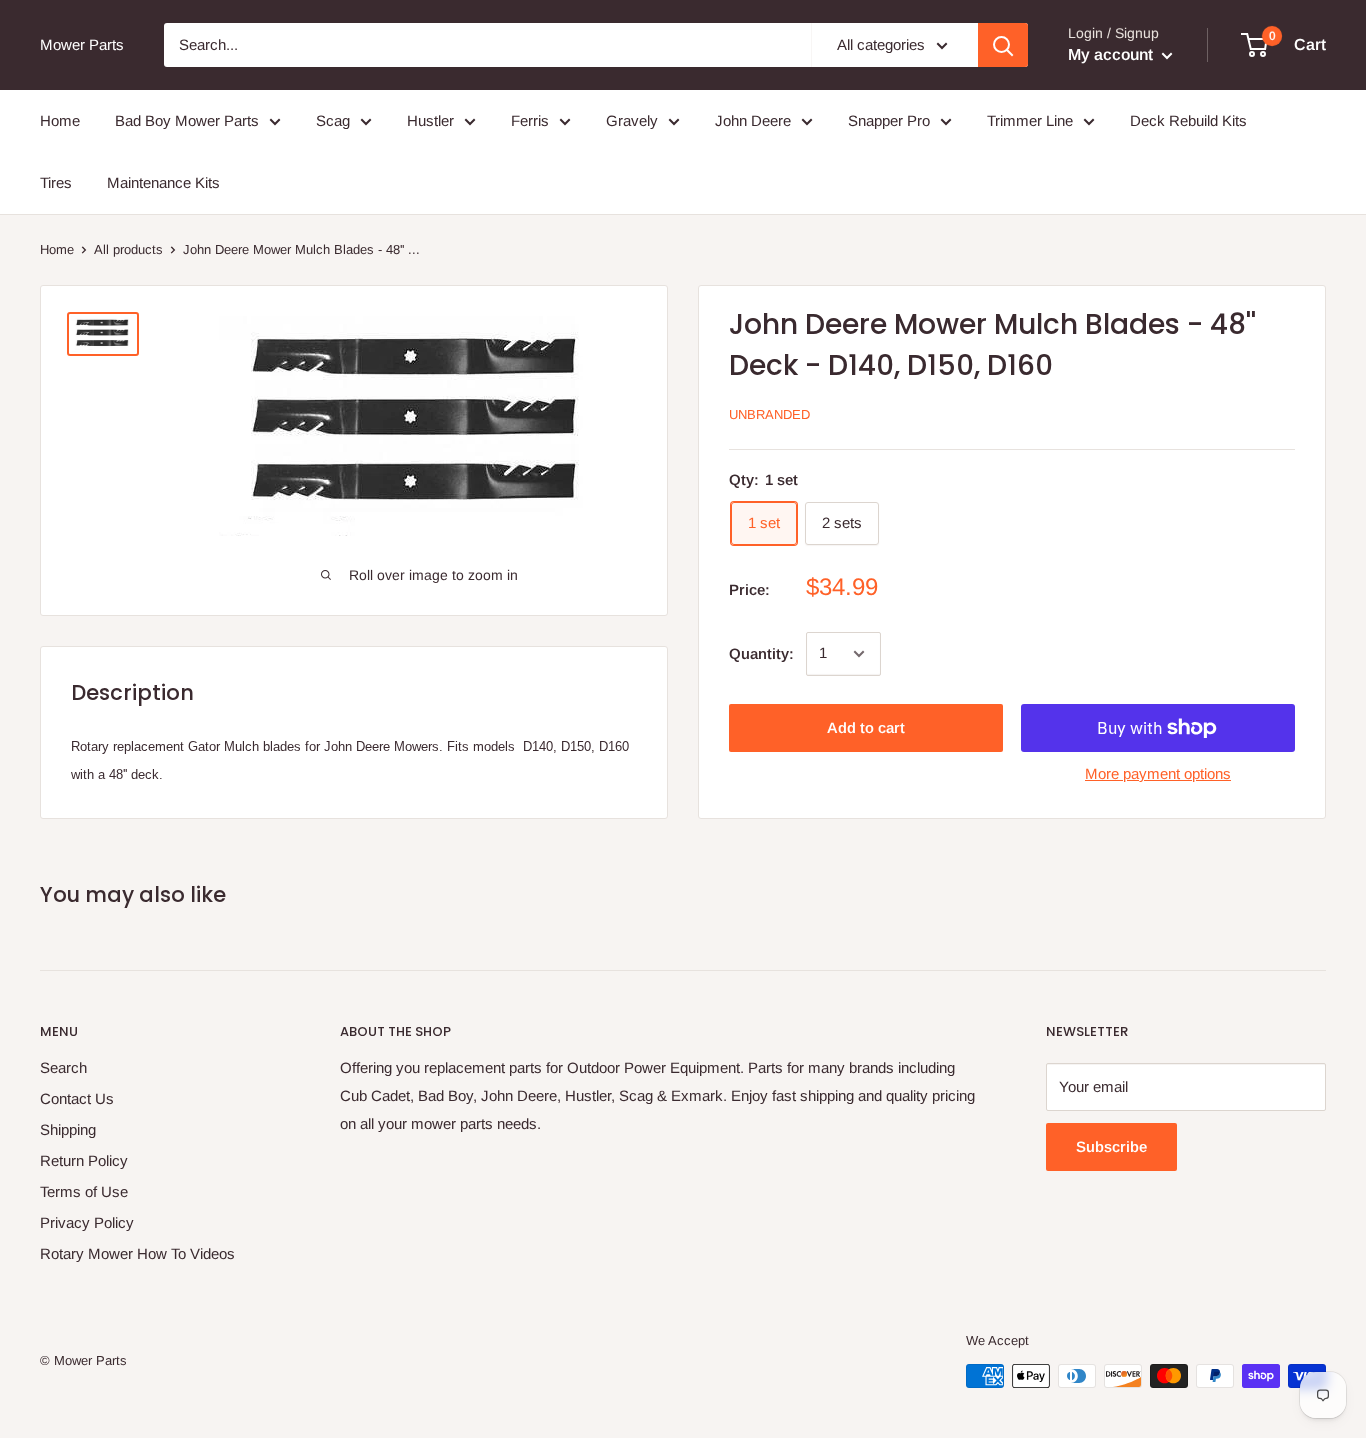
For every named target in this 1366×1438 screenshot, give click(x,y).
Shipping (68, 1129)
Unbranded (769, 414)
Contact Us (77, 1098)
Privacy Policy (87, 1222)
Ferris (530, 120)
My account (1112, 54)
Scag (333, 120)
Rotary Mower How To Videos (137, 1253)
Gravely (632, 120)
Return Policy (84, 1160)
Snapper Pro (889, 120)
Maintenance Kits (163, 182)
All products (128, 249)
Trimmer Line (1030, 120)
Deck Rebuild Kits (1188, 120)
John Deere (753, 120)
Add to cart (866, 727)
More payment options (1158, 773)
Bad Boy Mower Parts (187, 120)
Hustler (430, 120)
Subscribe (1111, 1146)
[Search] (1003, 45)
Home (60, 120)
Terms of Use (84, 1191)
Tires (56, 182)
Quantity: (761, 653)
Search (63, 1067)
